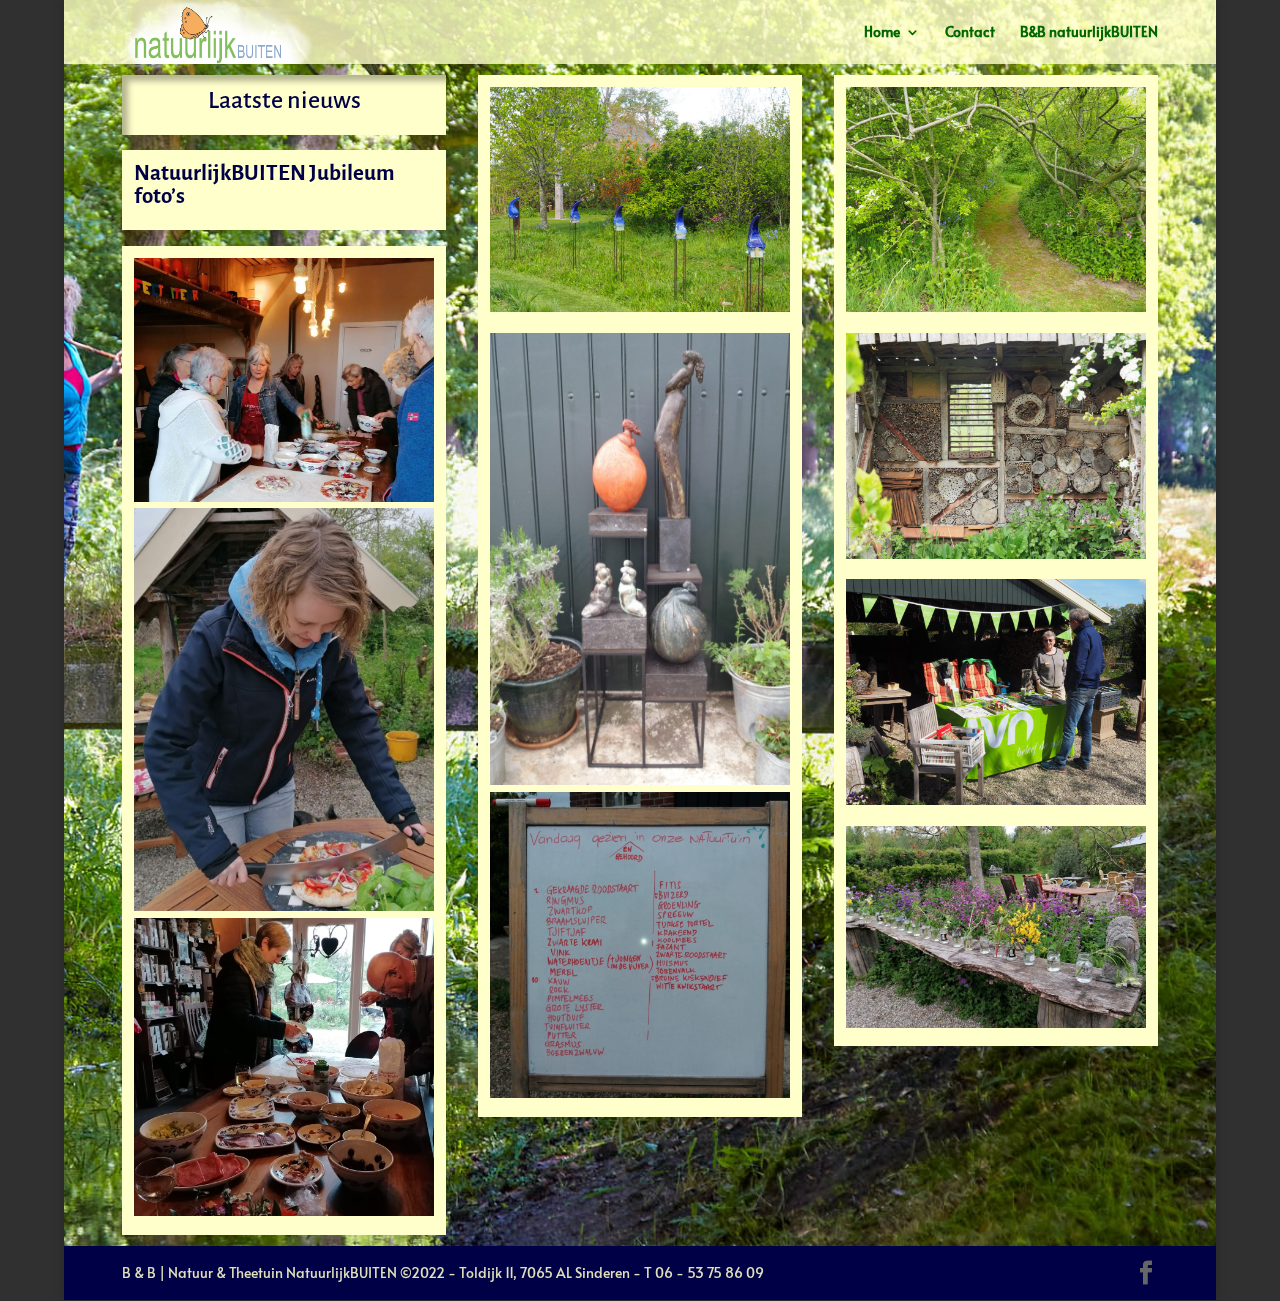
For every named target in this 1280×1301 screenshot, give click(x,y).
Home (882, 33)
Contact (970, 33)
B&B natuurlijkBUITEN (1089, 33)
